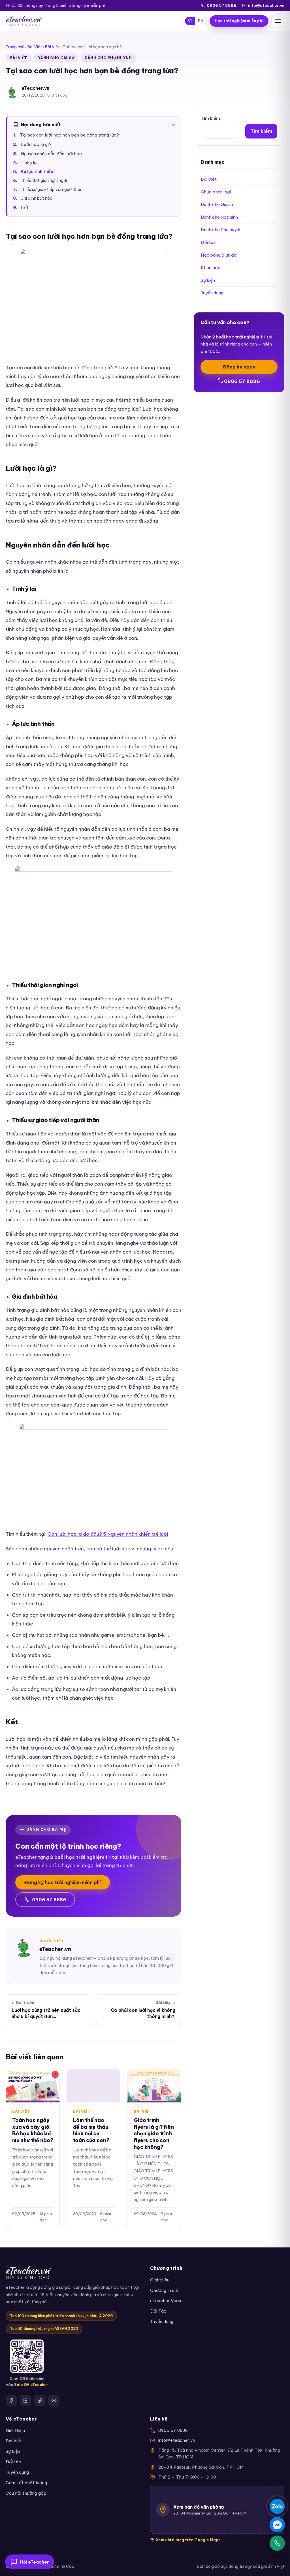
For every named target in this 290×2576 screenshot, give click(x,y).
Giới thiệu (160, 2280)
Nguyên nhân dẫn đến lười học (51, 154)
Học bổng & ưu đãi (219, 255)
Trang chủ (15, 47)
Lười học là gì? (36, 144)
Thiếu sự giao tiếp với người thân (51, 189)
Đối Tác (158, 2311)
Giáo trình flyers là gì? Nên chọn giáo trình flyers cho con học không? (154, 2134)
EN (201, 21)
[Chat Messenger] (277, 2525)
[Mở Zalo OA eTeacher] (27, 2356)
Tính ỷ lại (29, 163)
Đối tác (208, 242)
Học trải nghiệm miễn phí (239, 21)
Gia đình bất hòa (36, 198)
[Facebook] (11, 2400)
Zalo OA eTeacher (31, 2385)
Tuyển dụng (212, 293)
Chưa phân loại (216, 192)
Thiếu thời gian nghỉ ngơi (44, 180)
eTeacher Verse (166, 2301)
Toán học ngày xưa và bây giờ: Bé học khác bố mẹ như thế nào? (33, 2130)
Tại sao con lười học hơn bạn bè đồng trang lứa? (69, 135)
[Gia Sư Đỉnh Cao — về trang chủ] (24, 21)
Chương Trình (164, 2290)
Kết (25, 207)
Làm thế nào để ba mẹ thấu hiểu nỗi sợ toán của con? (91, 2130)
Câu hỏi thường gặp (26, 2493)
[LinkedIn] (54, 2400)
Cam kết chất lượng (26, 2483)
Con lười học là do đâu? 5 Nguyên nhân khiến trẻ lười (108, 1534)
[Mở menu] (278, 21)
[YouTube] (25, 2400)
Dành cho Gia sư (56, 58)
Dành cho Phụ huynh (108, 58)
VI (190, 21)
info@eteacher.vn (266, 5)
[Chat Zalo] (277, 2506)
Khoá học (211, 268)
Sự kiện (208, 280)
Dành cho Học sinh (219, 217)
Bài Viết (35, 47)
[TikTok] (40, 2400)
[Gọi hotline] (277, 2543)
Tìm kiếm (210, 118)
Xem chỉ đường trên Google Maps (188, 2540)
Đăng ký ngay (239, 367)
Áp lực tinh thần (37, 172)
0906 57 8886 (222, 5)
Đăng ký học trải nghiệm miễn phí (63, 1882)
